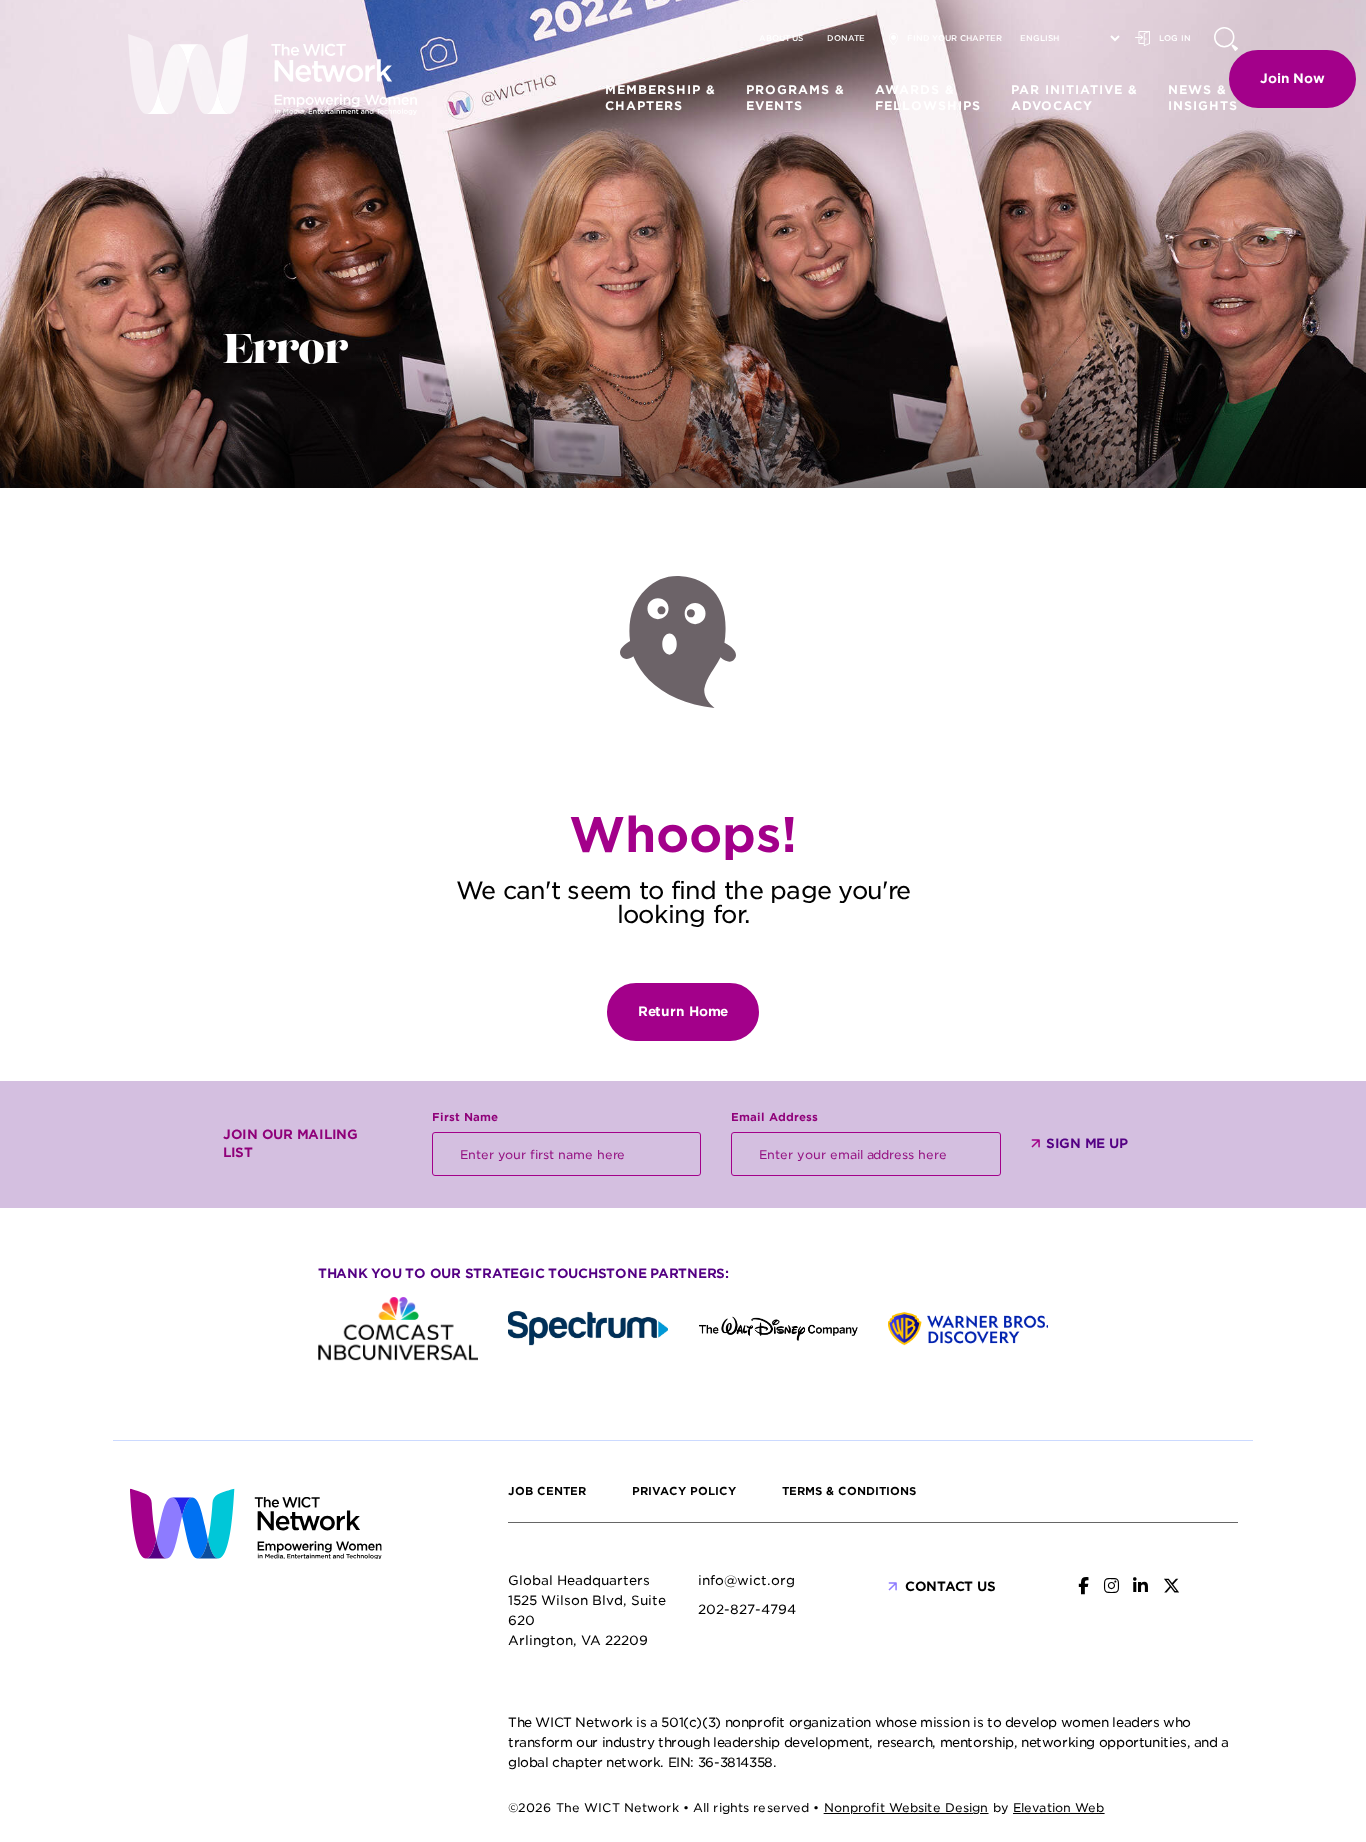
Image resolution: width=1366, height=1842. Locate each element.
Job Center (547, 1491)
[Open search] (1226, 39)
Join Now (1292, 78)
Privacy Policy (684, 1491)
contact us (950, 1586)
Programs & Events (795, 97)
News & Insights (1203, 97)
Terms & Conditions (849, 1491)
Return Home (683, 1011)
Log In (1175, 38)
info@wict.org (746, 1580)
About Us (781, 38)
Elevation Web (1059, 1807)
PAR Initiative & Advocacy (1074, 97)
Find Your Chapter (954, 38)
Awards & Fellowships (928, 97)
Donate (846, 38)
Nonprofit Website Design (906, 1807)
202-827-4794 (747, 1609)
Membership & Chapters (660, 97)
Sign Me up (1086, 1143)
